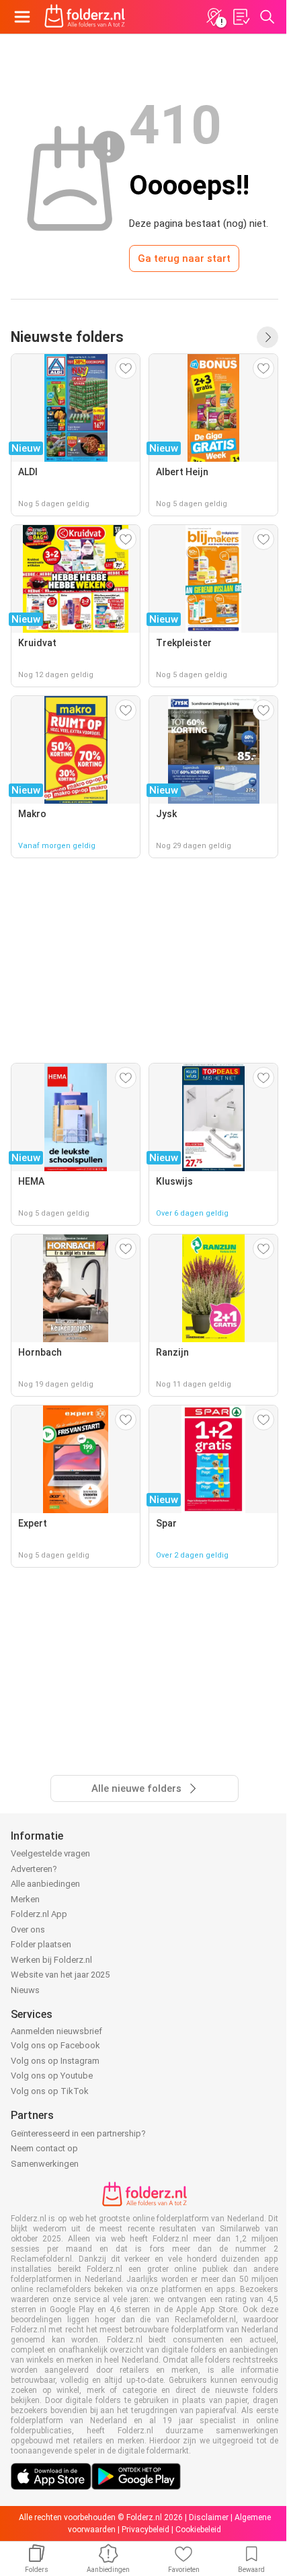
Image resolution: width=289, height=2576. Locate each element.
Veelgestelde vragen (50, 1853)
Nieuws (25, 1990)
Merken (25, 1899)
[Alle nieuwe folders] (267, 337)
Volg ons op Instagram (55, 2061)
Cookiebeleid (198, 2530)
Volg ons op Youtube (52, 2076)
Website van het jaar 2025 (60, 1975)
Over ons (28, 1929)
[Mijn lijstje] (241, 17)
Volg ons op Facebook (55, 2045)
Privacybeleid (146, 2530)
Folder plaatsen (41, 1944)
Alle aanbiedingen (45, 1884)
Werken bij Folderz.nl (51, 1960)
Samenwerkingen (45, 2164)
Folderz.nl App (39, 1914)
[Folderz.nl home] (85, 17)
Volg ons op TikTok (50, 2091)
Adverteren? (34, 1869)
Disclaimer (209, 2517)
